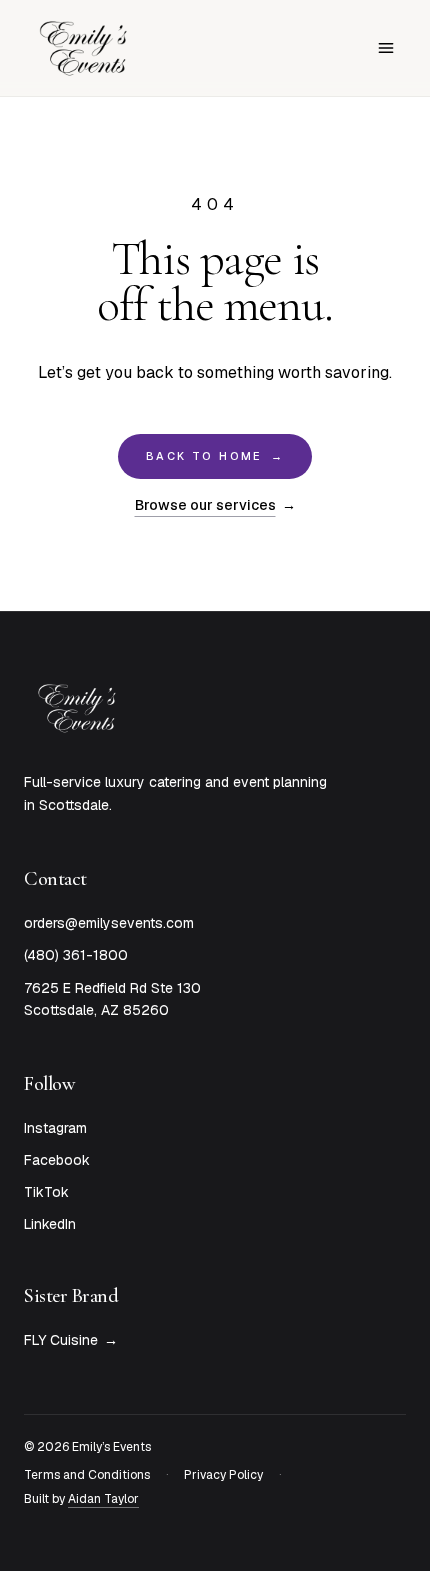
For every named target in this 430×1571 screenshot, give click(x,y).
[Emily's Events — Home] (84, 48)
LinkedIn (50, 1224)
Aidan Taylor (103, 1499)
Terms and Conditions (87, 1475)
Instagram (55, 1128)
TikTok (46, 1192)
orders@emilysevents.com (109, 923)
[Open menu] (386, 48)
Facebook (57, 1160)
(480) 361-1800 (76, 955)
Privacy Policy (223, 1475)
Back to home (215, 456)
